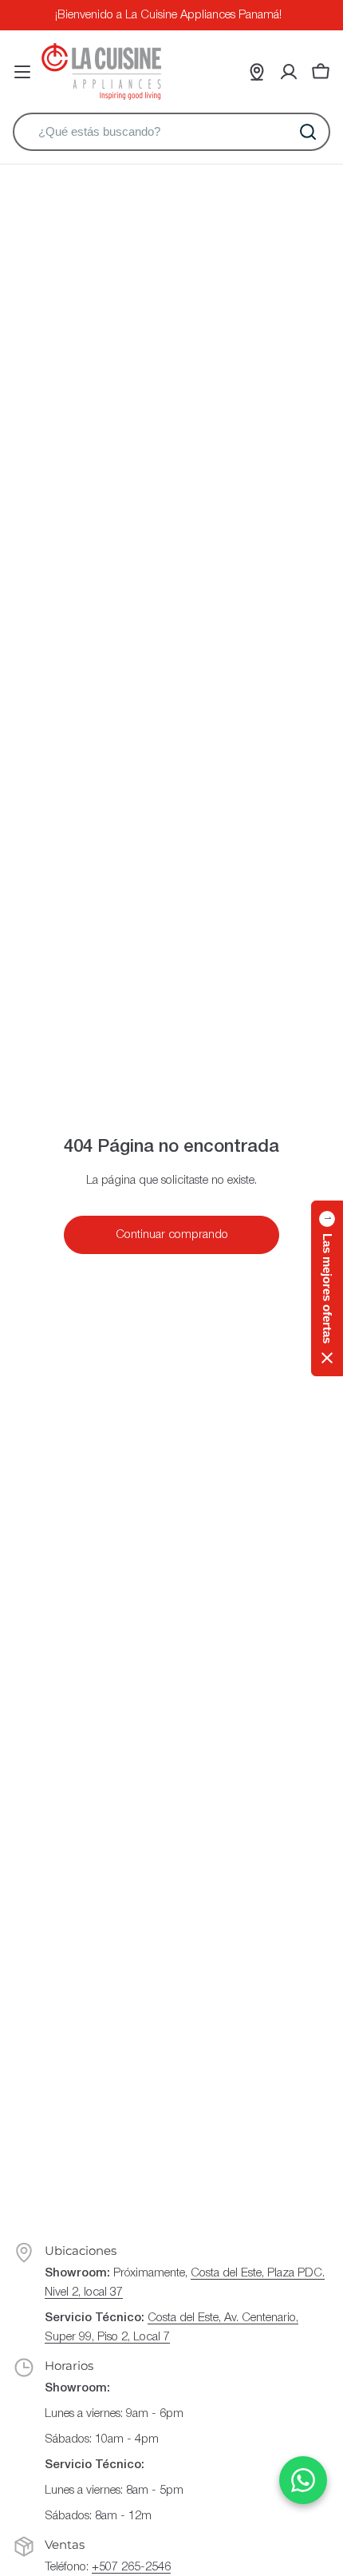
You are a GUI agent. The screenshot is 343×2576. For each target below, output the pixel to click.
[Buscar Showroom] (257, 72)
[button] (327, 1288)
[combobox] (171, 132)
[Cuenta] (289, 72)
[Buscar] (308, 132)
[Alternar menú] (22, 72)
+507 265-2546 (131, 2567)
